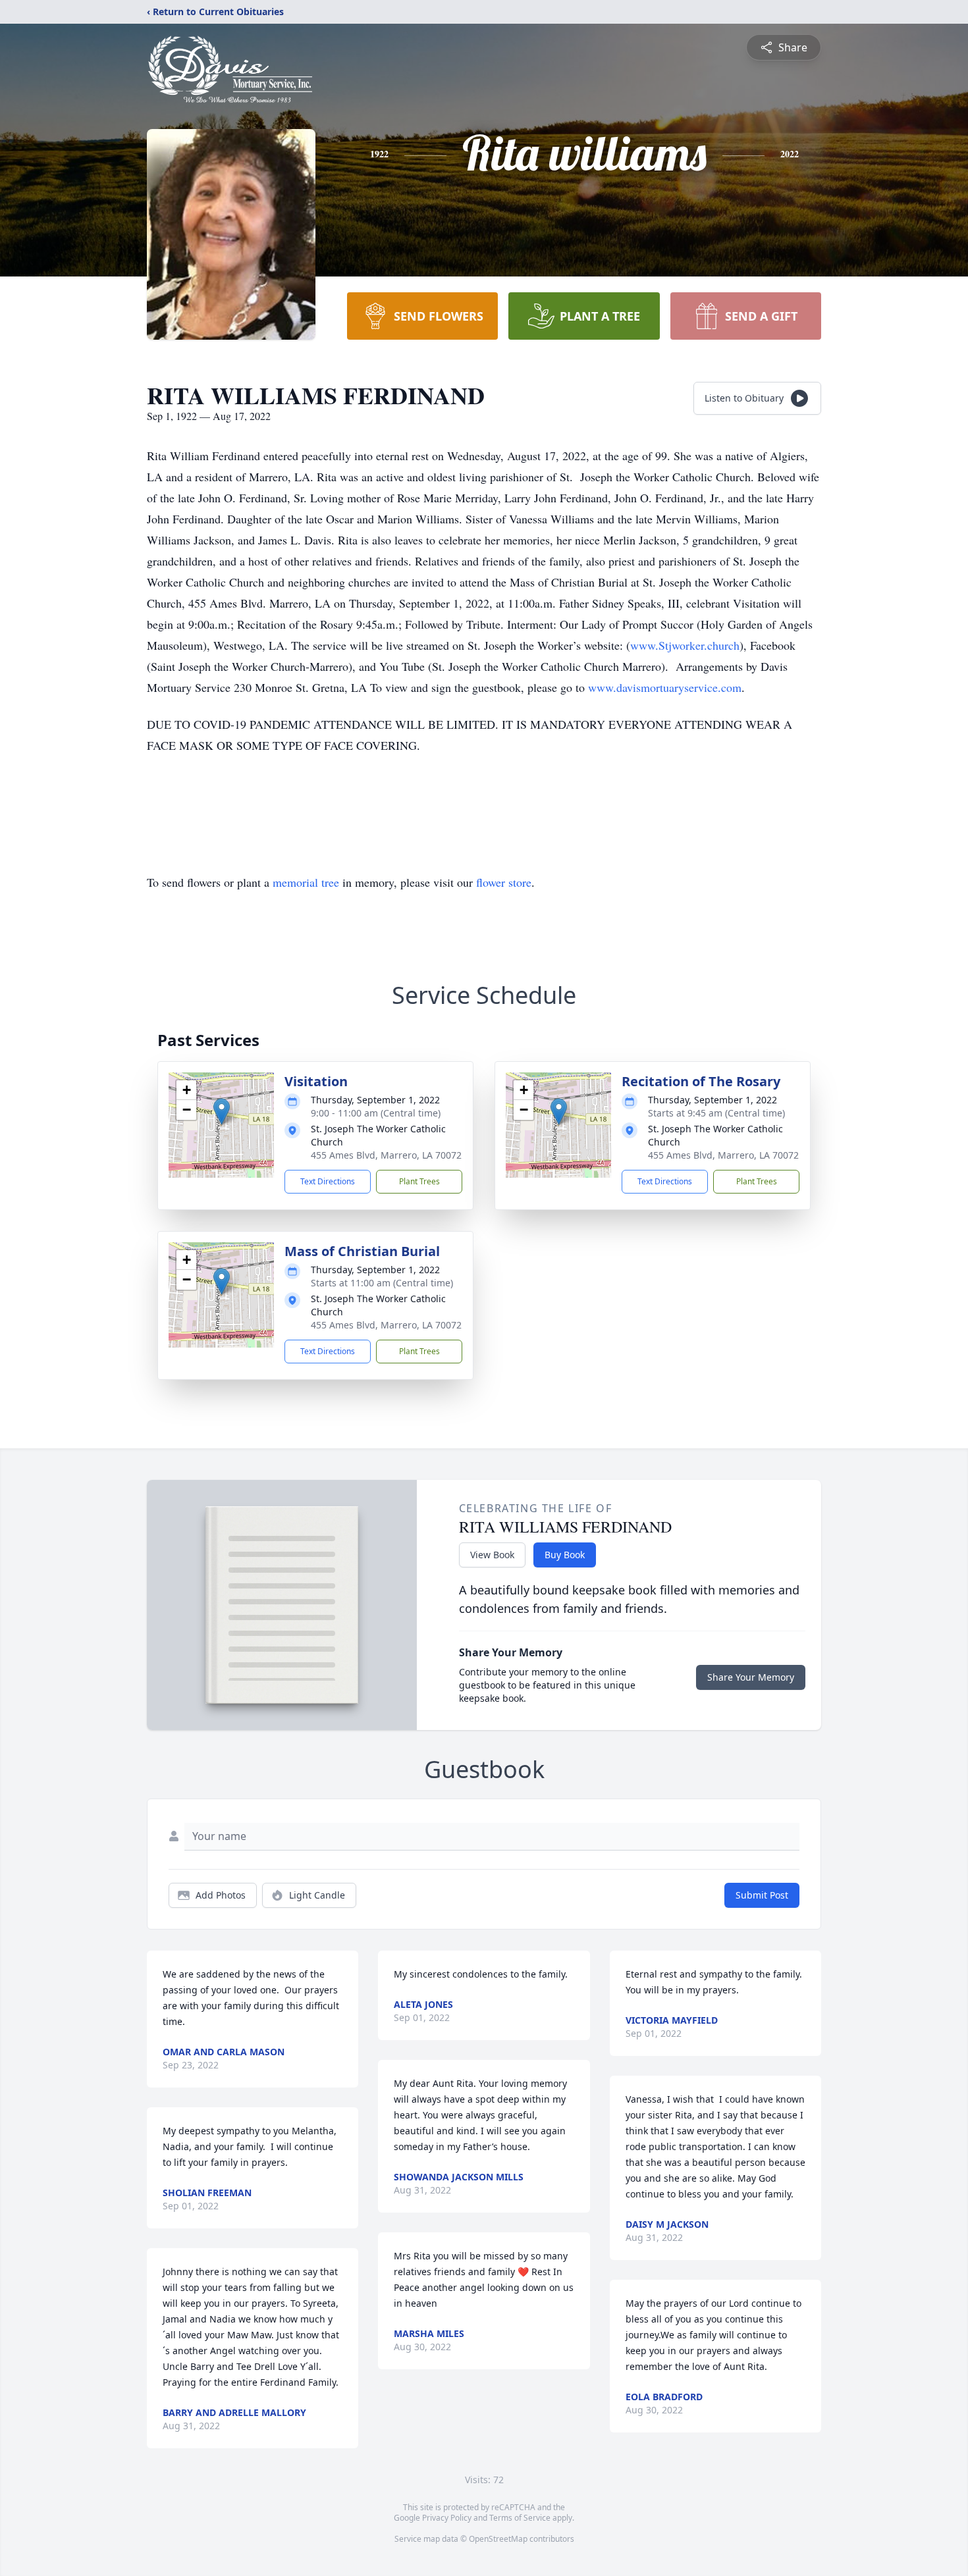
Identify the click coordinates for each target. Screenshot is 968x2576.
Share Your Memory (751, 1677)
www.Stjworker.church (685, 645)
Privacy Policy (447, 2518)
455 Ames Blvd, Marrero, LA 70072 (386, 1155)
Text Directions (328, 1181)
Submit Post (762, 1895)
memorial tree (306, 882)
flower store (504, 882)
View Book (492, 1555)
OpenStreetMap (498, 2539)
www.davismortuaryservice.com (665, 687)
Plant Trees (419, 1181)
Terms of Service (520, 2518)
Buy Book (565, 1555)
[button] (222, 1112)
